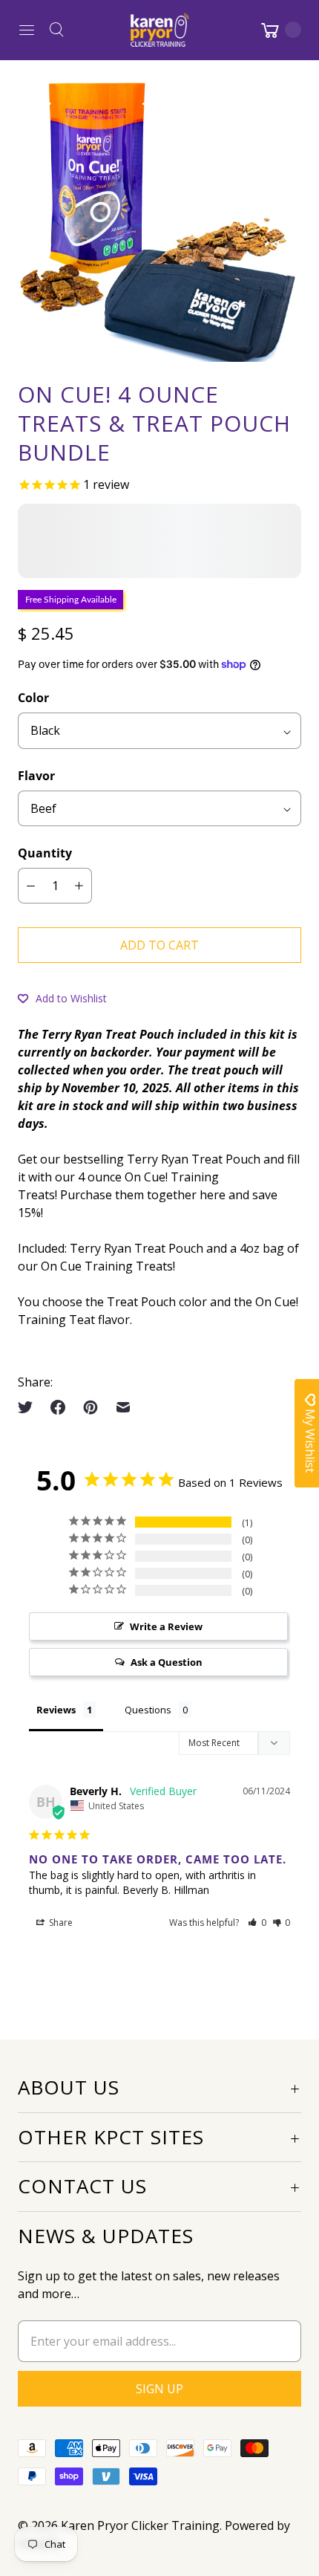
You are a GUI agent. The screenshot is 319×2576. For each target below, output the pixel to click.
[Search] (56, 30)
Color (33, 698)
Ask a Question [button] (167, 1662)
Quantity (45, 853)
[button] (62, 998)
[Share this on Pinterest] (91, 1407)
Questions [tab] (148, 1710)
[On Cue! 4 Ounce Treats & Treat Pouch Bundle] (159, 220)
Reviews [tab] (56, 1710)
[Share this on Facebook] (58, 1407)
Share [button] (60, 1923)
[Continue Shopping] (280, 30)
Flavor (36, 776)
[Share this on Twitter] (30, 1407)
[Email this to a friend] (123, 1407)
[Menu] (27, 30)
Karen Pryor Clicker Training (140, 2525)
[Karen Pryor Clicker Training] (159, 30)
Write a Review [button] (166, 1626)
